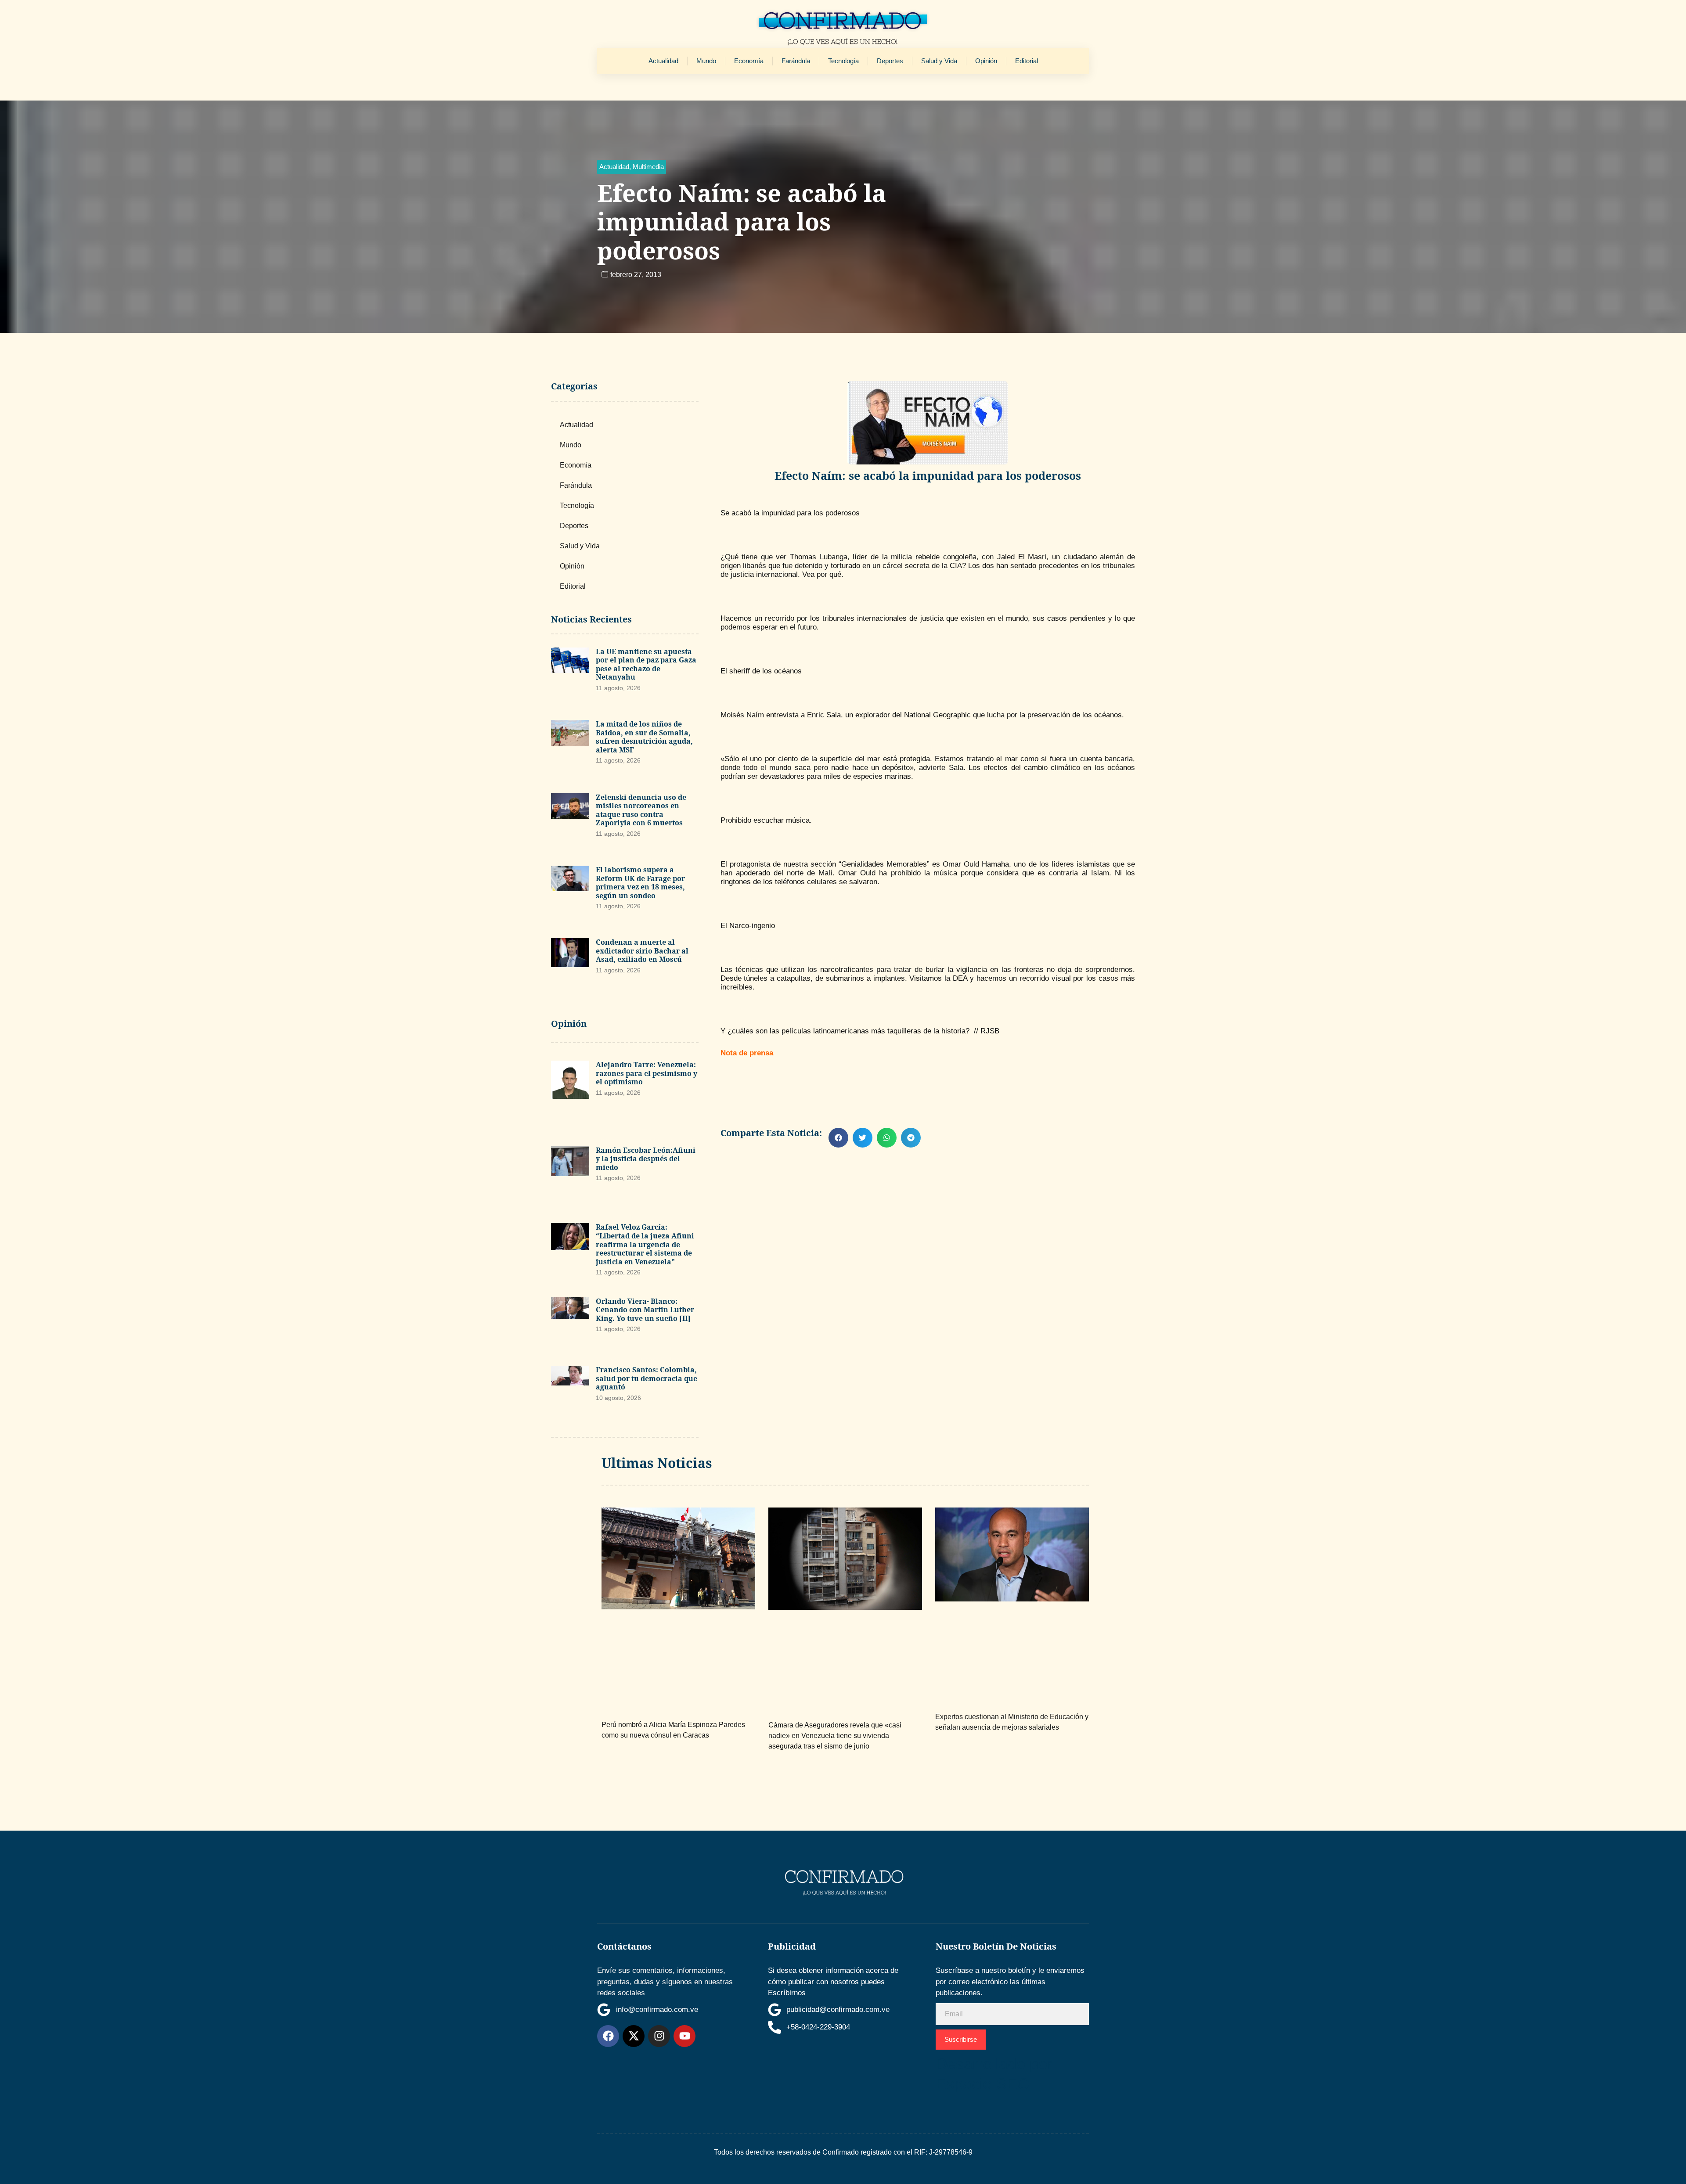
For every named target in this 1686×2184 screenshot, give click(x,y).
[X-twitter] (634, 2036)
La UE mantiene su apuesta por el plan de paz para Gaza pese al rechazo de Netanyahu (646, 664)
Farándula (796, 61)
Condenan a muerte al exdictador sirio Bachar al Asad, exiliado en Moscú (642, 951)
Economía (749, 61)
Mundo (706, 61)
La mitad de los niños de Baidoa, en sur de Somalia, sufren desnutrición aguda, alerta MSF (644, 737)
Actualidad (663, 61)
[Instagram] (659, 2036)
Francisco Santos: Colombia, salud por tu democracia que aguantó (647, 1378)
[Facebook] (608, 2036)
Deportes (890, 61)
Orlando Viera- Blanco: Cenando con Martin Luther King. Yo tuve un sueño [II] (645, 1310)
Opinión (986, 61)
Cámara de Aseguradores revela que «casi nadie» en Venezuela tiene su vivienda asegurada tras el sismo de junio (835, 1736)
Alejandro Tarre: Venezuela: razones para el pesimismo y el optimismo (647, 1073)
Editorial (1027, 61)
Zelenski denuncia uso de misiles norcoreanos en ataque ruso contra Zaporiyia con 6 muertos (641, 810)
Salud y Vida (939, 61)
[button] (632, 167)
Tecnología (843, 61)
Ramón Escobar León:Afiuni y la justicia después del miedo (646, 1159)
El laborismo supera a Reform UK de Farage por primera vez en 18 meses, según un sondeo (640, 883)
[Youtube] (684, 2036)
